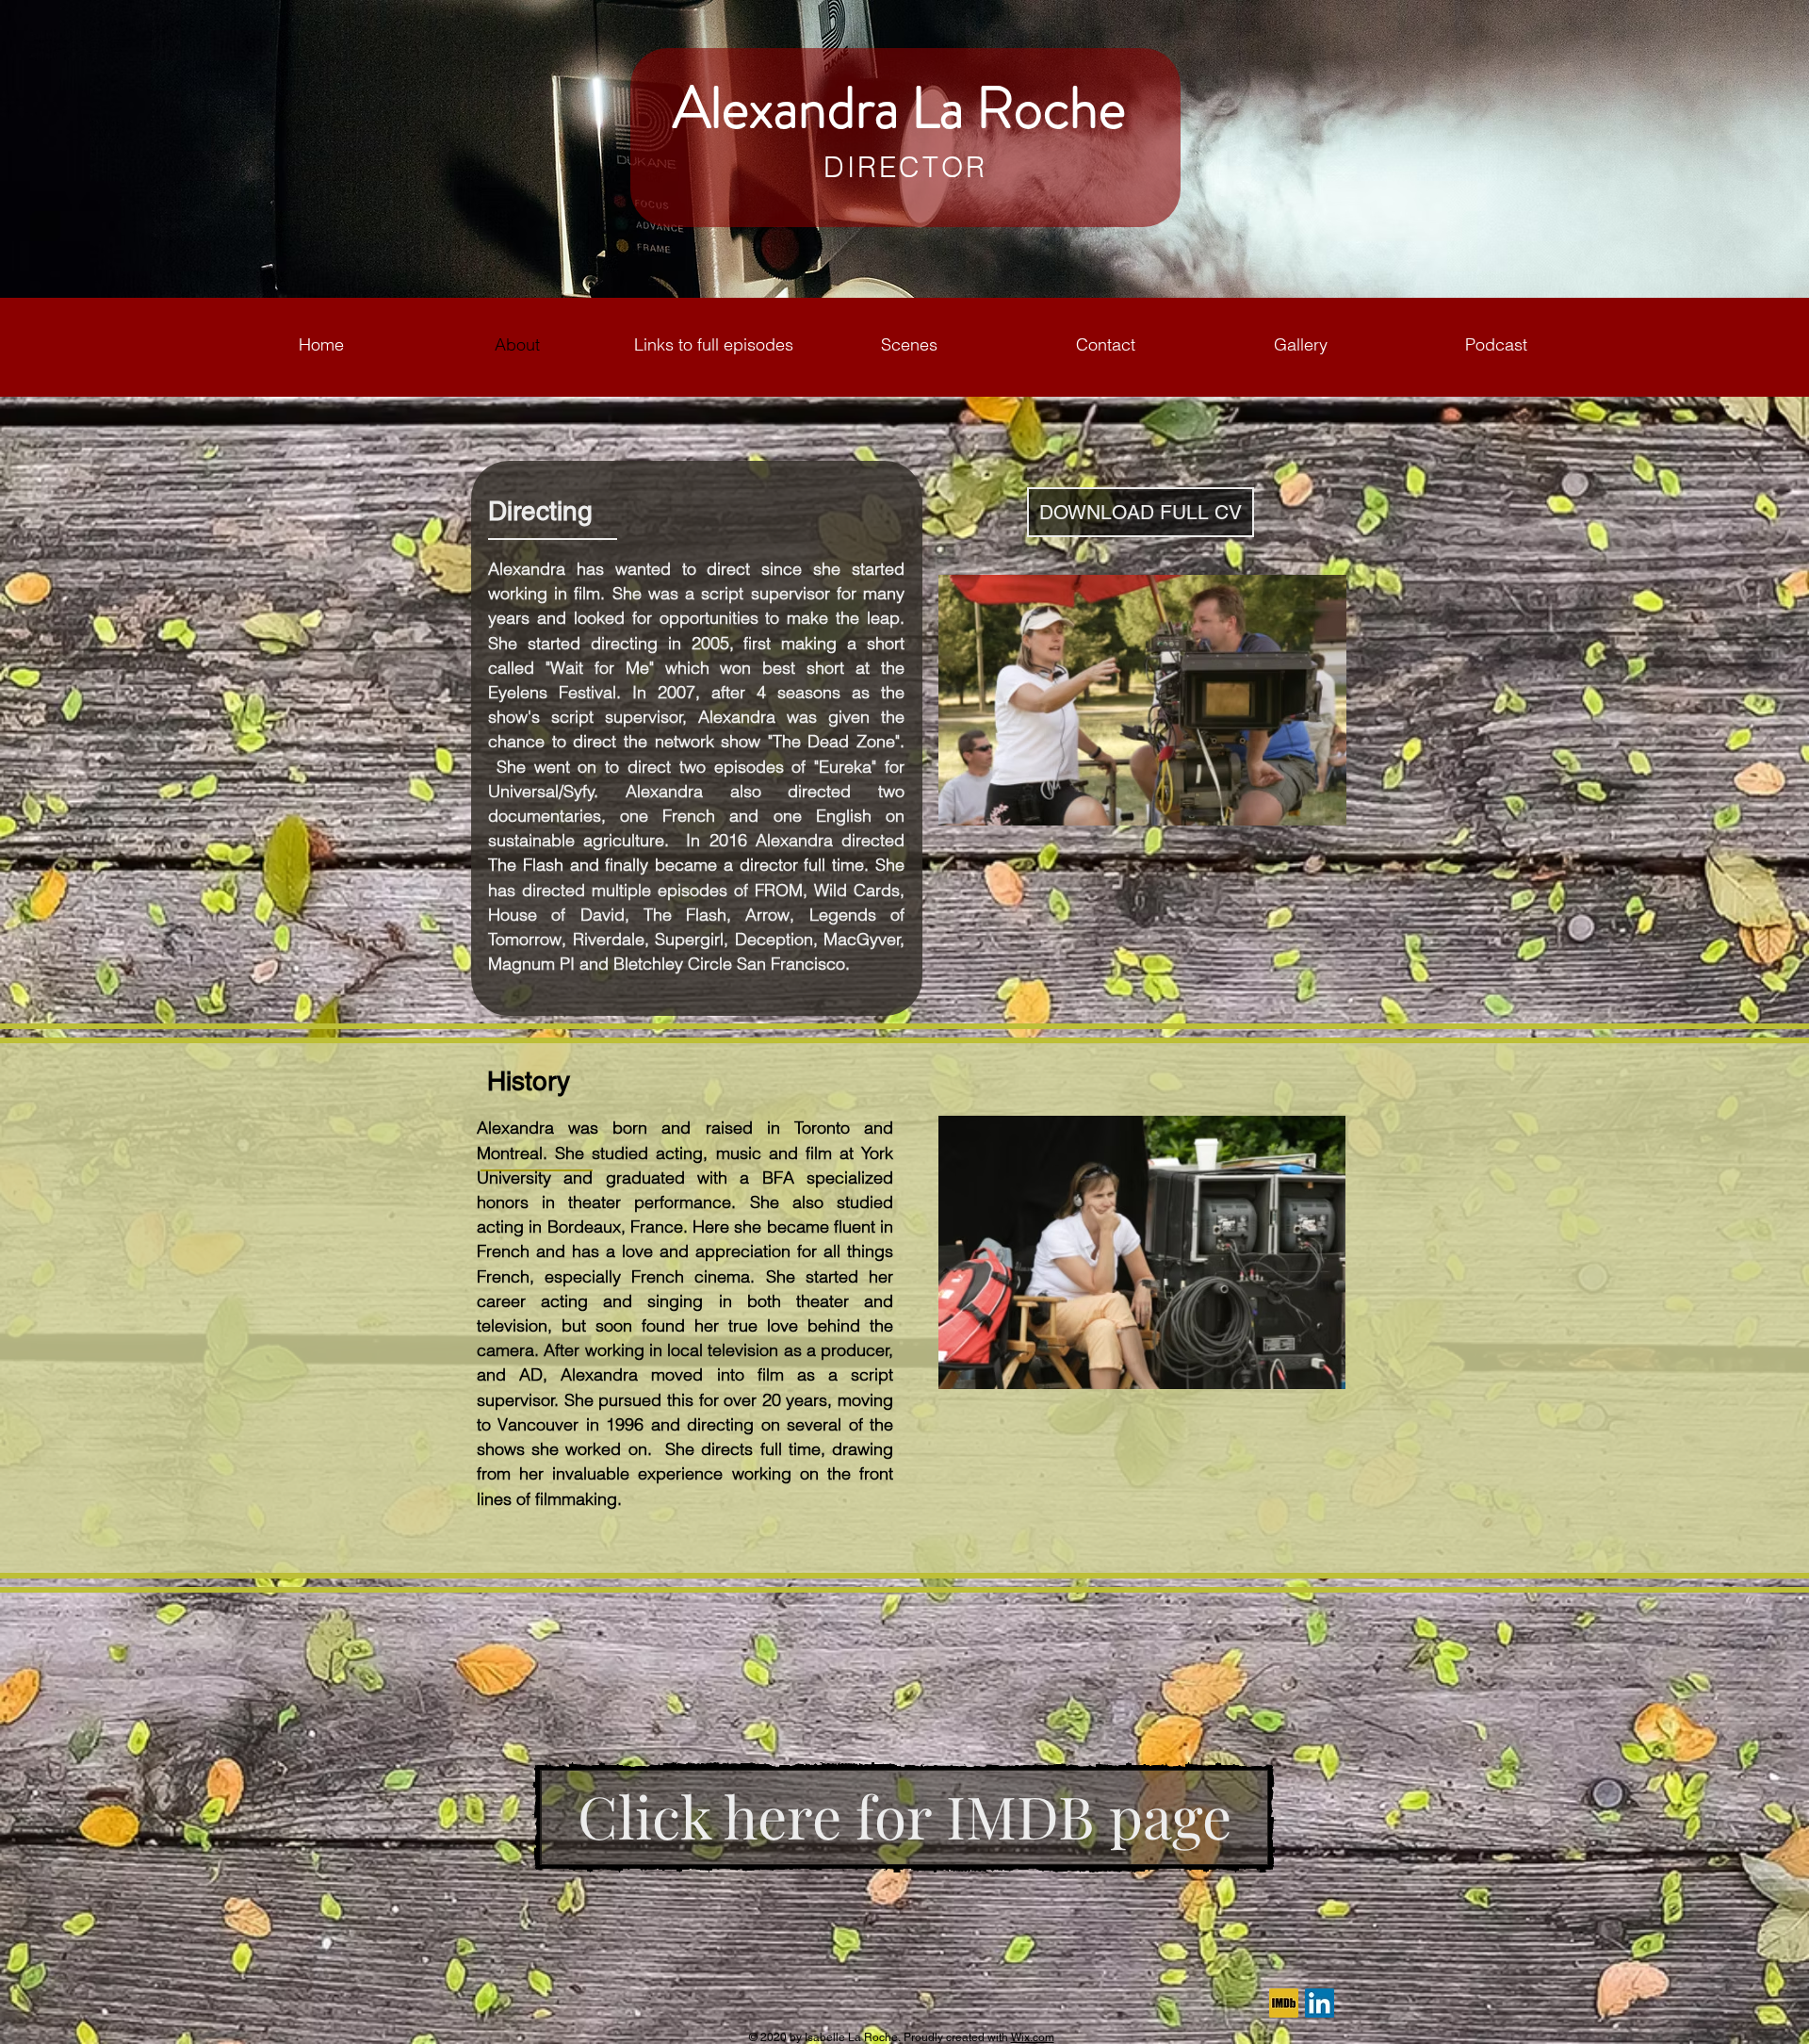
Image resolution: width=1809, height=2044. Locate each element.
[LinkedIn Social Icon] (1320, 2003)
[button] (909, 344)
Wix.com (1033, 2037)
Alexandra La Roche (905, 108)
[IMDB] (1284, 2003)
